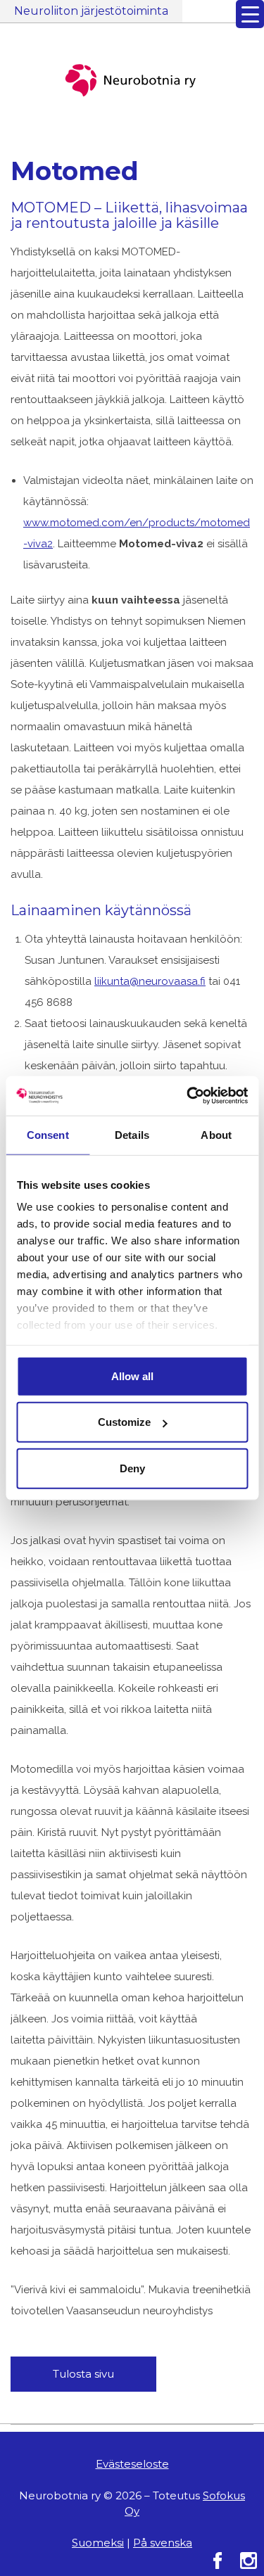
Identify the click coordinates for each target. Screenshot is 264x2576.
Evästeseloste (132, 2464)
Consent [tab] (48, 1134)
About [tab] (216, 1134)
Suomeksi (98, 2543)
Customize (124, 1422)
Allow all (132, 1376)
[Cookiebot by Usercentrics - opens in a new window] (188, 1096)
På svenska (163, 2543)
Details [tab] (132, 1134)
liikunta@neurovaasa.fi (150, 981)
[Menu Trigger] (250, 14)
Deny (132, 1468)
